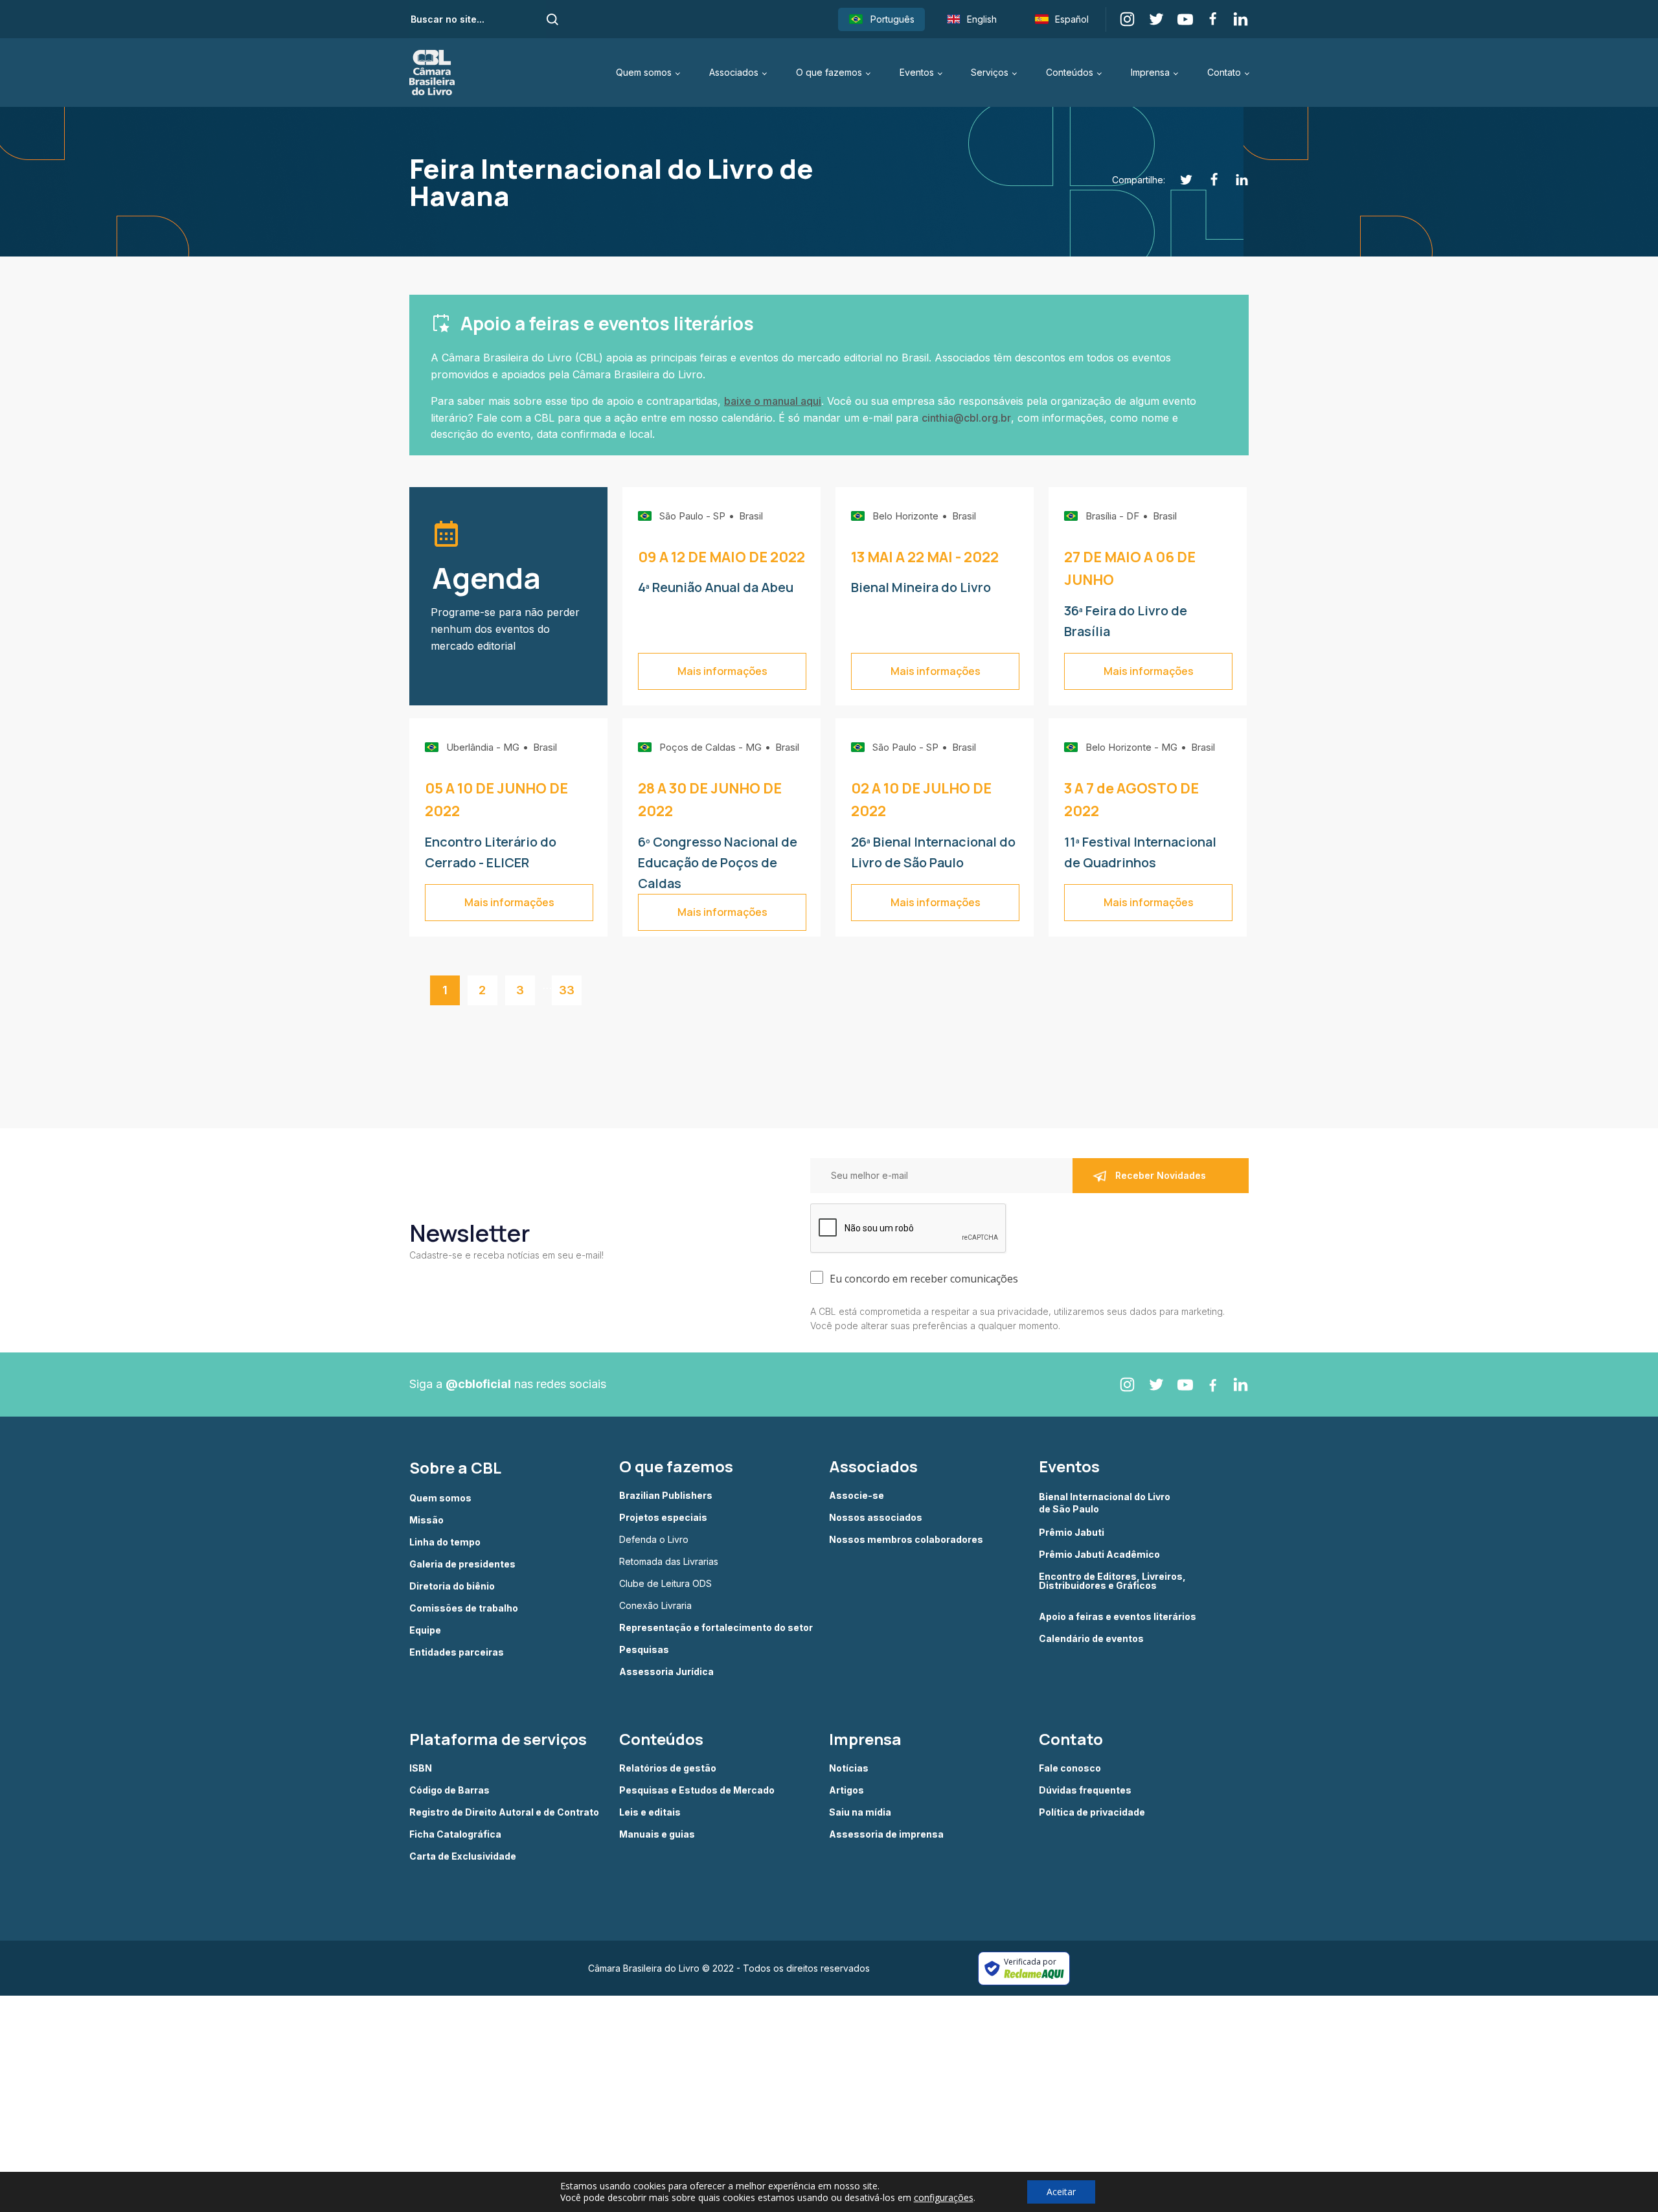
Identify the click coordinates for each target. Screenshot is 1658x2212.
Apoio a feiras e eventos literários (1118, 1617)
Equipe (425, 1630)
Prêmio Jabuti (1072, 1533)
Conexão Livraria (655, 1606)
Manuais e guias (657, 1834)
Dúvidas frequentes (1085, 1790)
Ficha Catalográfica (455, 1834)
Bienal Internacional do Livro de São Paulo (1106, 1502)
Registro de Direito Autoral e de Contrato (504, 1812)
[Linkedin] (1235, 180)
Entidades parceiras (457, 1652)
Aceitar (1061, 2192)
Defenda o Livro (654, 1540)
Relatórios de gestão (668, 1768)
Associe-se (857, 1496)
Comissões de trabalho (464, 1608)
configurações (944, 2198)
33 (567, 990)
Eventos (917, 72)
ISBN (421, 1768)
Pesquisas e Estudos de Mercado (697, 1790)
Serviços (990, 72)
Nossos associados (876, 1518)
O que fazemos (829, 72)
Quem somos (644, 72)
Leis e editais (650, 1812)
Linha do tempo (445, 1542)
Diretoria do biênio (452, 1586)
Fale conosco (1070, 1768)
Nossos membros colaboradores (906, 1540)
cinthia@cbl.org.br (966, 418)
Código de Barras (449, 1790)
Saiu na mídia (860, 1812)
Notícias (849, 1768)
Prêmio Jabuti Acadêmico (1099, 1555)
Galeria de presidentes (462, 1564)
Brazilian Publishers (666, 1496)
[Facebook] (1207, 180)
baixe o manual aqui (773, 401)
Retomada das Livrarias (669, 1562)
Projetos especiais (663, 1518)
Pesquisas (644, 1650)
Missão (426, 1520)
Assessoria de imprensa (886, 1834)
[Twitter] (1179, 180)
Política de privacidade (1092, 1812)
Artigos (846, 1790)
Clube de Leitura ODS (665, 1584)
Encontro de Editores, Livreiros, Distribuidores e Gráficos (1112, 1581)
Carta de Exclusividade (463, 1856)
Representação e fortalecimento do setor (716, 1628)
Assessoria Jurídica (666, 1672)
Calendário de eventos (1091, 1639)
